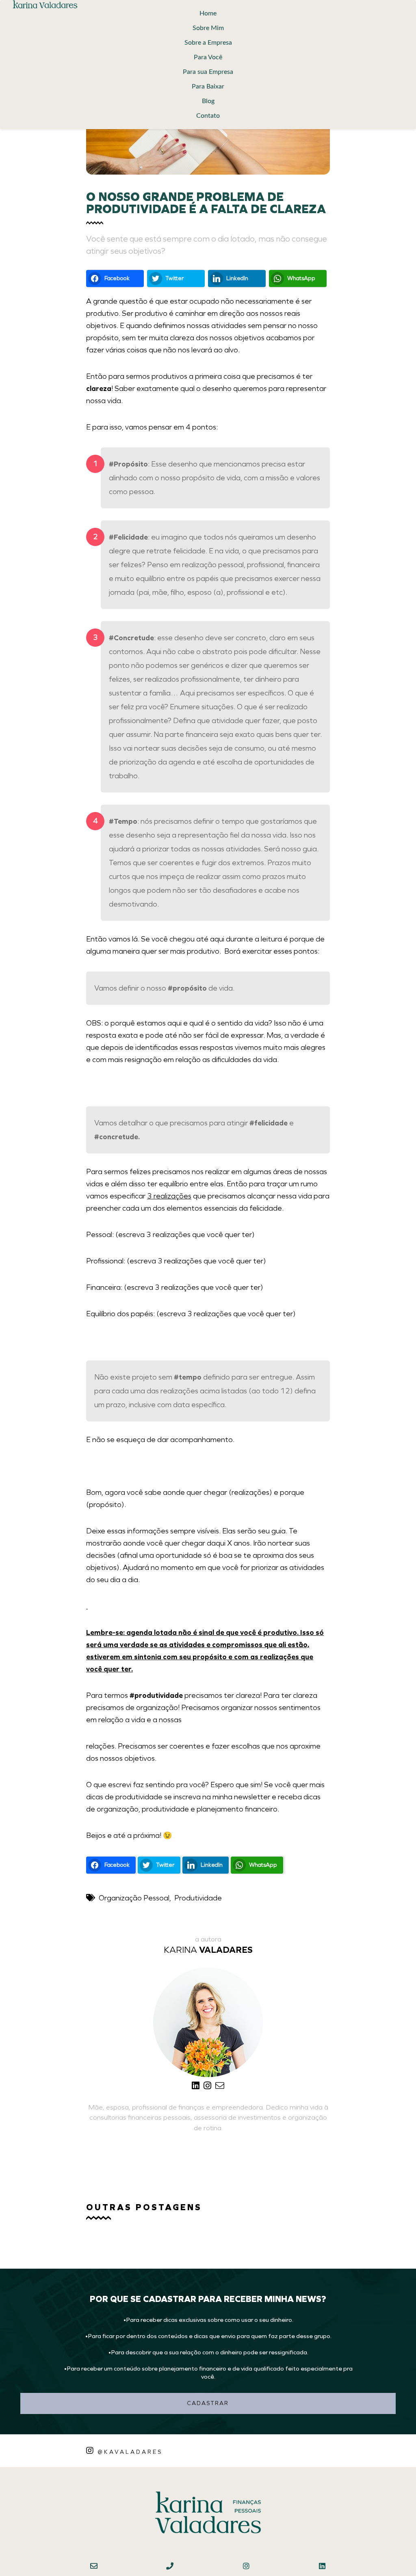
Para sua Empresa (208, 72)
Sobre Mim (208, 28)
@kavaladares (130, 2452)
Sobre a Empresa (208, 43)
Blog (208, 101)
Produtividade (198, 1898)
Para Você (208, 57)
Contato (208, 116)
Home (208, 13)
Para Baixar (208, 86)
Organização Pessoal (134, 1898)
